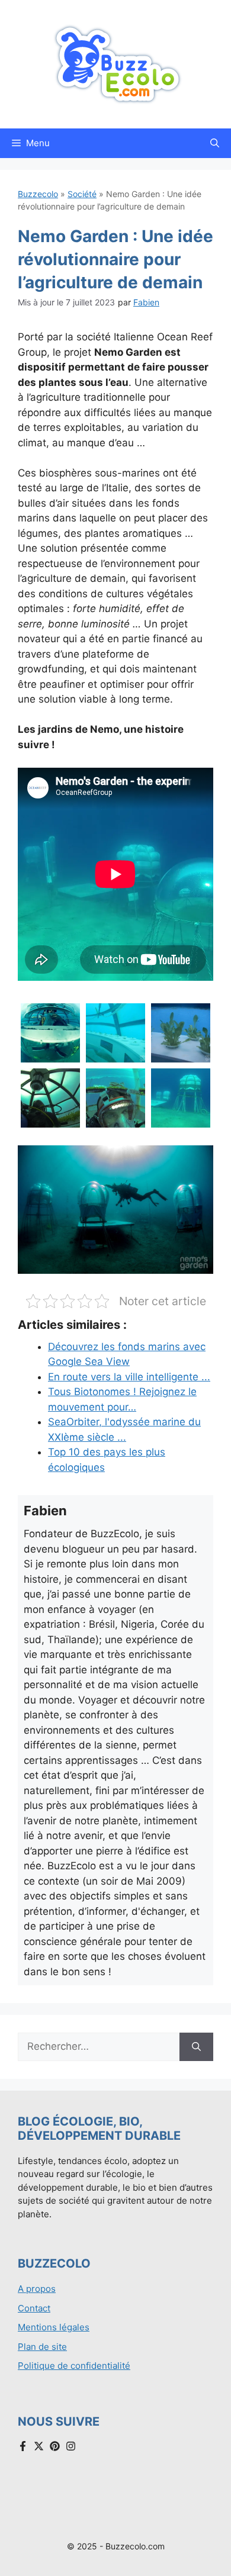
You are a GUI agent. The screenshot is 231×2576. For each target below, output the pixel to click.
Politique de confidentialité (74, 2366)
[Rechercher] (196, 2047)
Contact (34, 2308)
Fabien (146, 302)
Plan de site (42, 2347)
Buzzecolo (38, 194)
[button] (215, 143)
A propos (37, 2289)
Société (82, 194)
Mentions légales (54, 2327)
